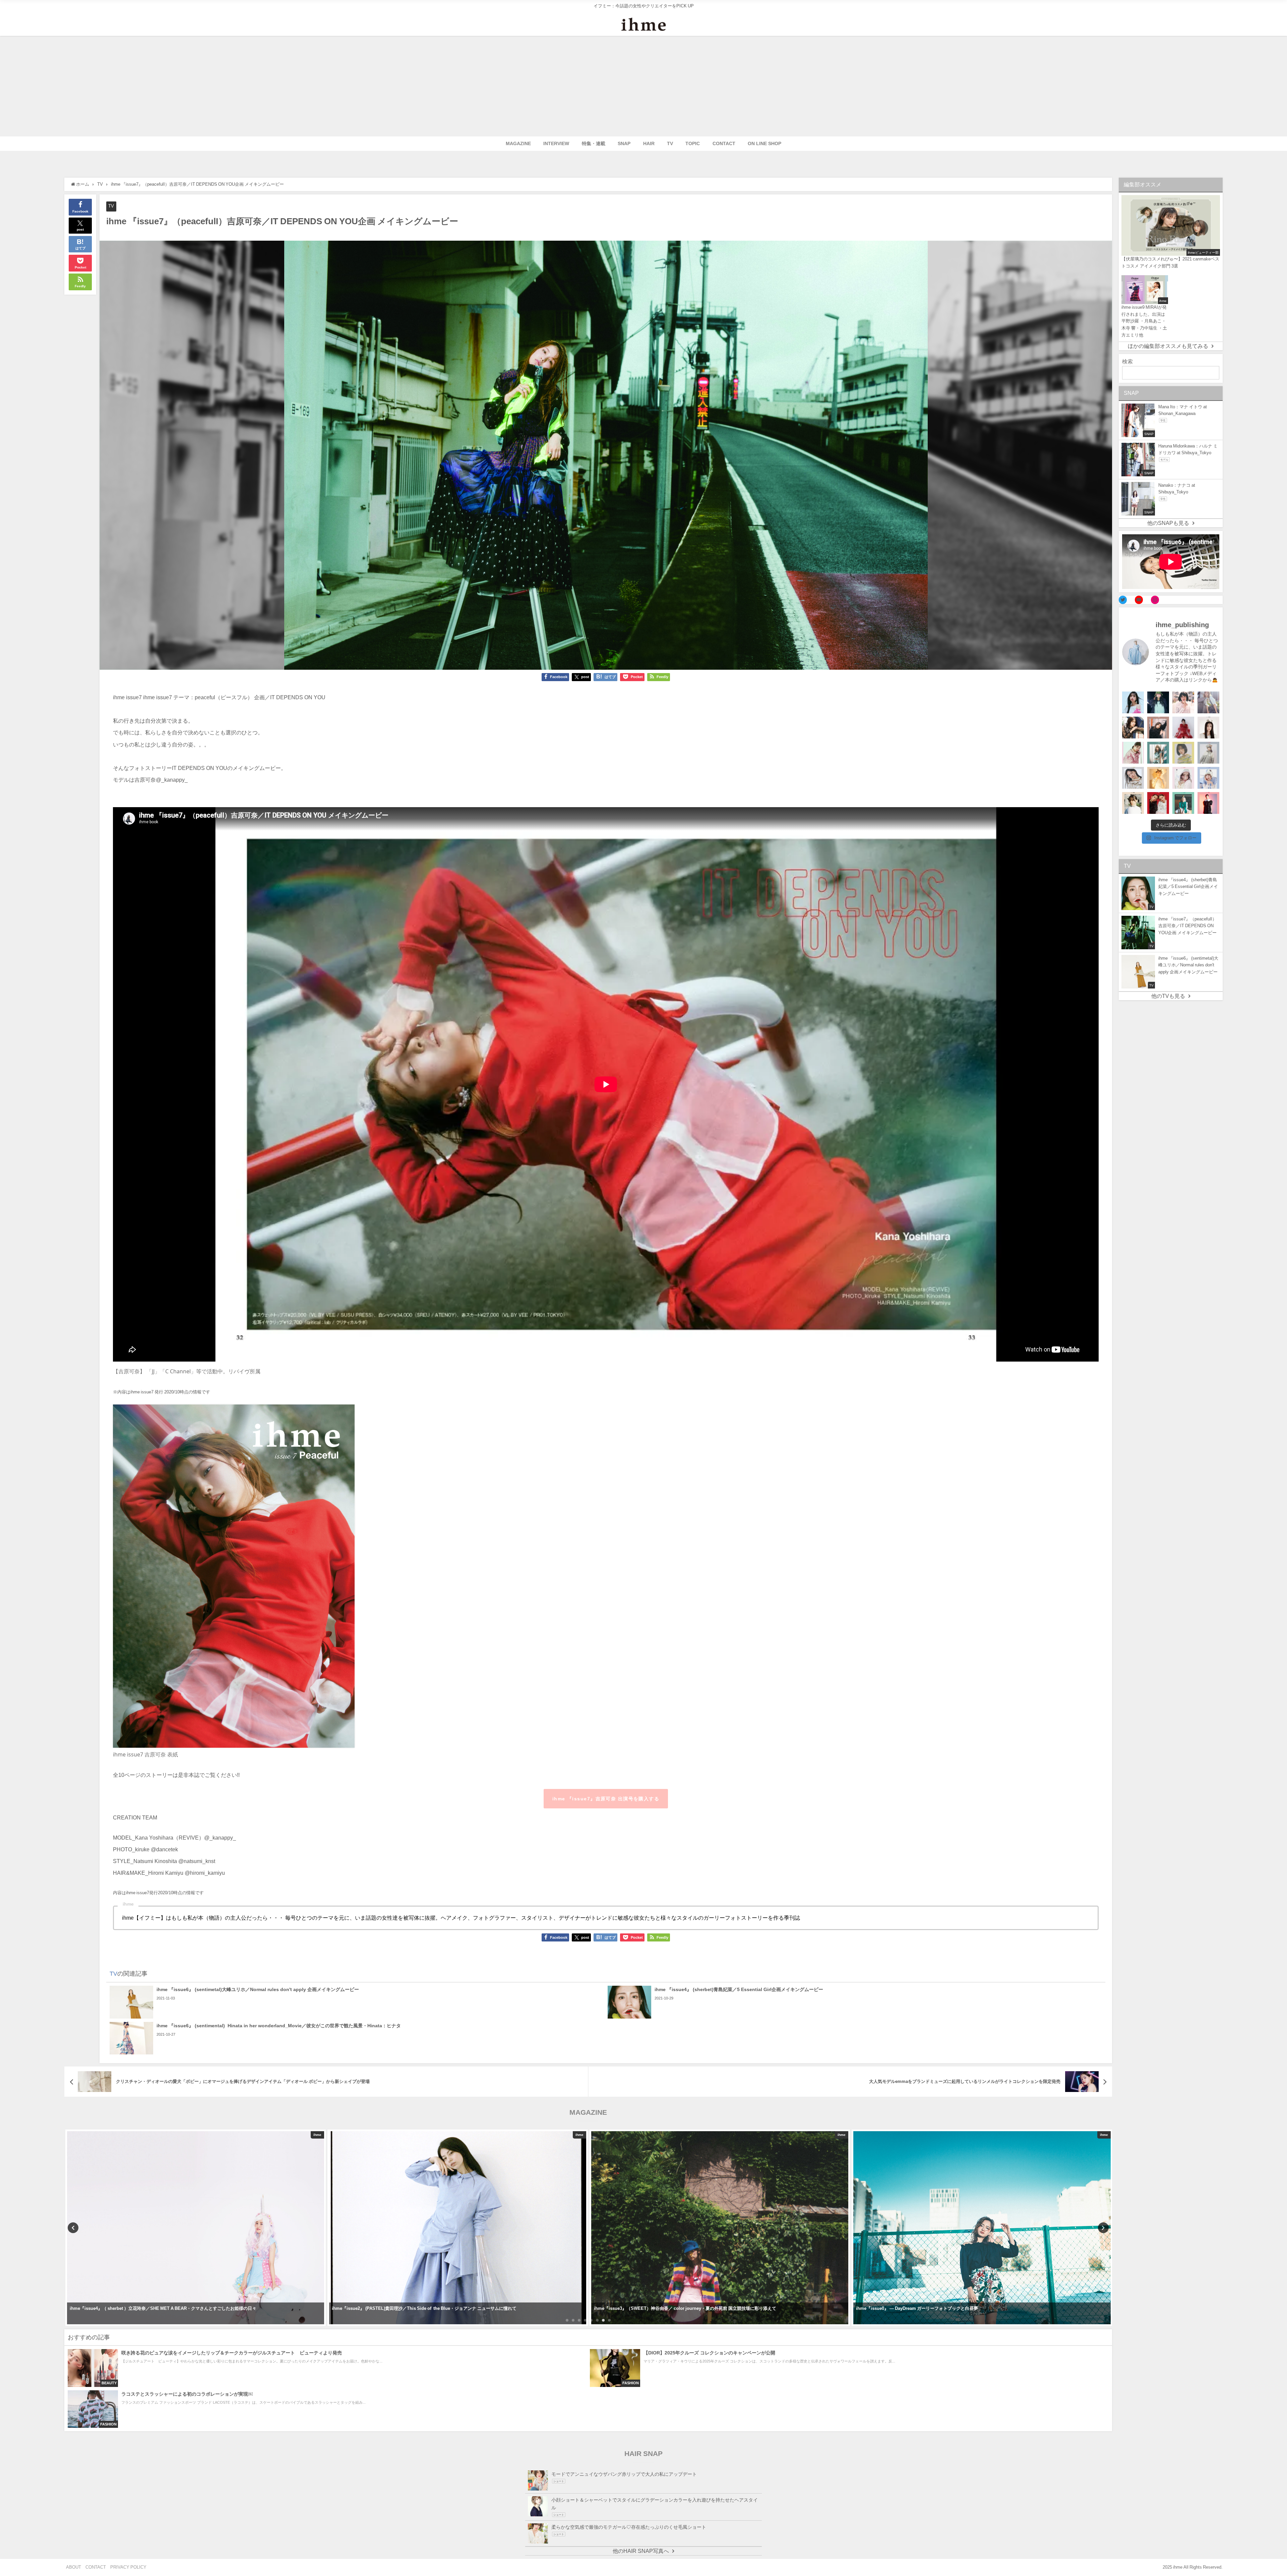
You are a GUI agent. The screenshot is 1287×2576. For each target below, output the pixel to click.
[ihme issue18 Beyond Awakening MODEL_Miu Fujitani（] (1158, 702)
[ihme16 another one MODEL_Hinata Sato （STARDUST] (1208, 753)
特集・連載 (594, 143)
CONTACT (724, 143)
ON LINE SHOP (764, 143)
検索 (1127, 361)
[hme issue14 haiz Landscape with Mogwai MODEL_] (1133, 803)
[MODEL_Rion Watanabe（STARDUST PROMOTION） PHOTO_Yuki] (1183, 728)
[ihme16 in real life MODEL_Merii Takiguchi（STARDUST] (1158, 753)
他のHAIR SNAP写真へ (641, 2551)
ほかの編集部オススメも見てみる (1168, 346)
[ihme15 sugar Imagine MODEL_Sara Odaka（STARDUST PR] (1183, 778)
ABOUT (74, 2567)
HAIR (649, 143)
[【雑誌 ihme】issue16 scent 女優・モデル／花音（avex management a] (1158, 778)
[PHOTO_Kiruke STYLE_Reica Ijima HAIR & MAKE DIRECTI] (1133, 728)
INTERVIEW (556, 143)
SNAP (624, 143)
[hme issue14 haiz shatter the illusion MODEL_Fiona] (1158, 803)
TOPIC (693, 143)
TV (670, 143)
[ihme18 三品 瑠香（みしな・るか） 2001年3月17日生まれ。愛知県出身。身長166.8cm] (1133, 702)
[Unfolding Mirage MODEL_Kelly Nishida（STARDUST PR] (1183, 702)
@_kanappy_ (172, 780)
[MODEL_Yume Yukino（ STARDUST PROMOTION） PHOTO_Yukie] (1208, 728)
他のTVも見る (1168, 996)
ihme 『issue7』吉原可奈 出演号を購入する (606, 1799)
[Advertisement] (643, 86)
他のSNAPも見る (1168, 523)
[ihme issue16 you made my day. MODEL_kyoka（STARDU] (1183, 753)
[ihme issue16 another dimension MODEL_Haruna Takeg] (1133, 753)
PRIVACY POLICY (128, 2567)
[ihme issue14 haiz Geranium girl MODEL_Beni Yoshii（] (1208, 803)
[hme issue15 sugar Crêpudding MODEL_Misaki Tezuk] (1183, 803)
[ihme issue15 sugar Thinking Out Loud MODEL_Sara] (1208, 778)
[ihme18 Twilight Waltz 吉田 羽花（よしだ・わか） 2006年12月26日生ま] (1208, 702)
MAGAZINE (518, 143)
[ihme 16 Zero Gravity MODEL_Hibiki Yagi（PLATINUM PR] (1133, 778)
